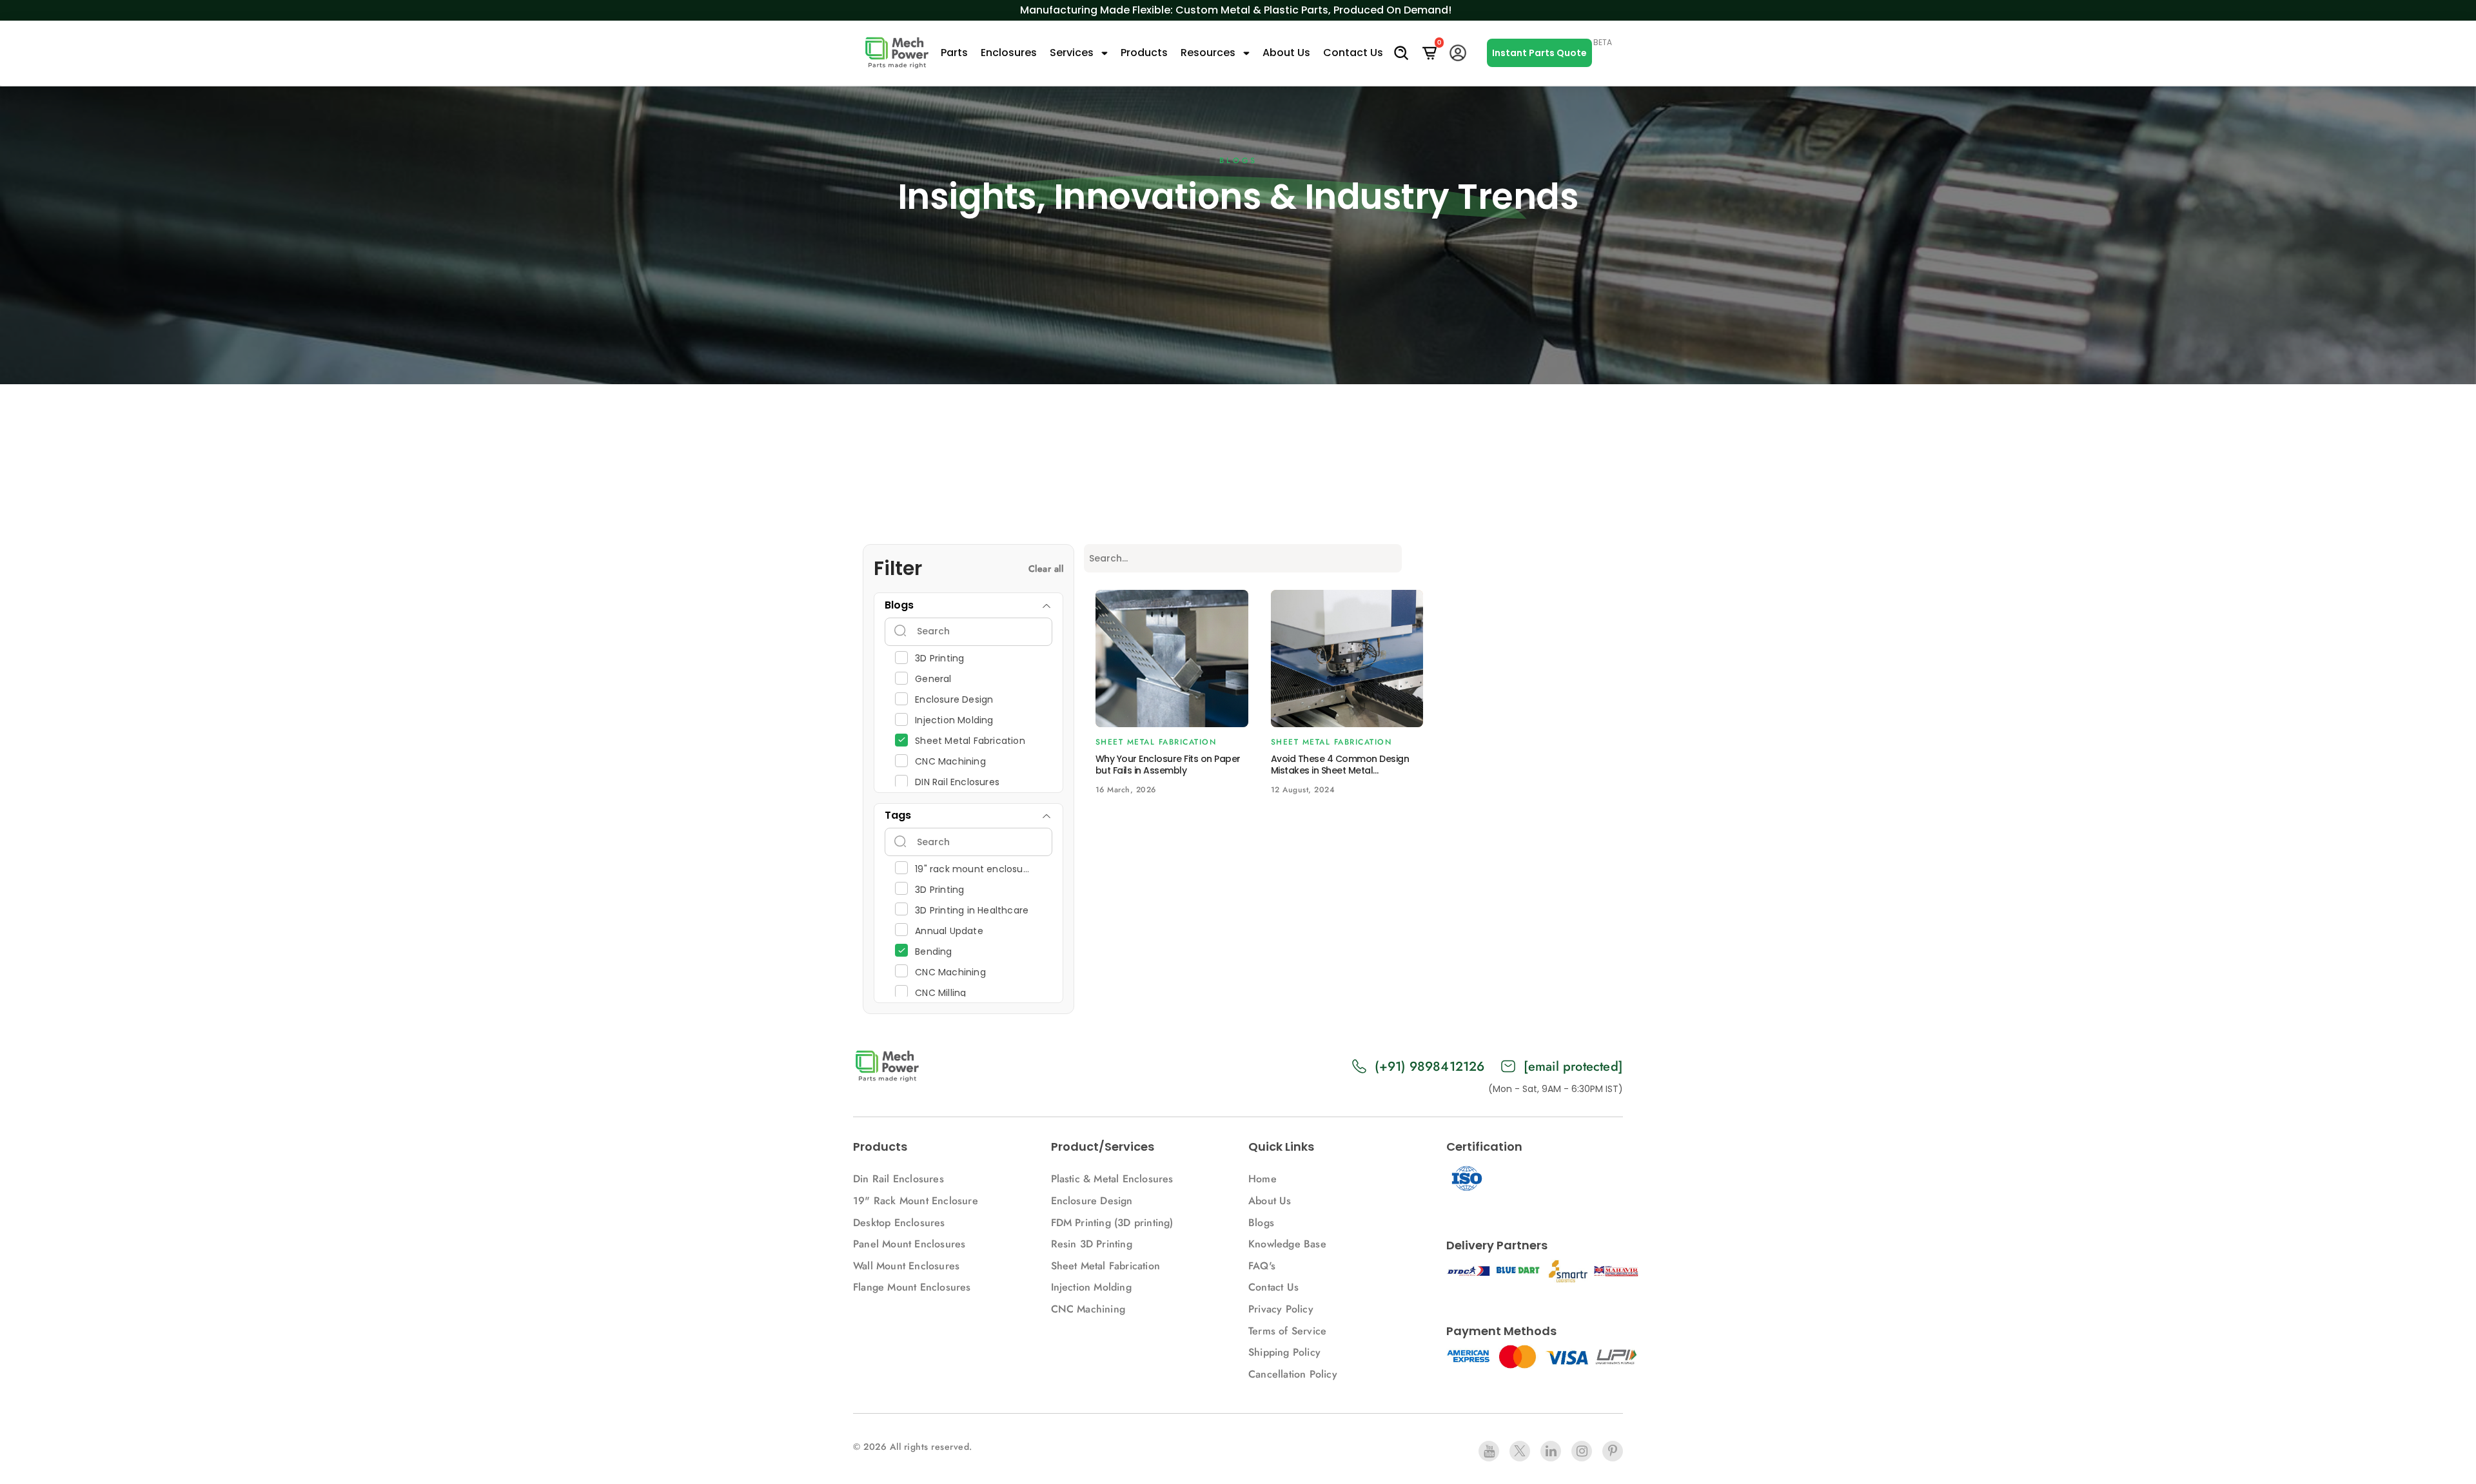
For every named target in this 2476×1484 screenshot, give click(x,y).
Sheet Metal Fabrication (1106, 1266)
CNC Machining (1088, 1309)
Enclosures (1009, 53)
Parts (954, 53)
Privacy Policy (1281, 1309)
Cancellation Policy (1293, 1374)
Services (1073, 53)
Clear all (1046, 569)
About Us (1286, 53)
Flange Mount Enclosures (912, 1287)
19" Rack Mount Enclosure (916, 1201)
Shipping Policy (1284, 1352)
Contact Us (1353, 53)
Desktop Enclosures (899, 1223)
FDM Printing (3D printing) (1112, 1223)
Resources (1209, 53)
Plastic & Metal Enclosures (1112, 1179)
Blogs (1261, 1223)
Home (1263, 1179)
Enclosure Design (1092, 1201)
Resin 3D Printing (1094, 1244)
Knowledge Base (1287, 1244)
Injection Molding (1091, 1287)
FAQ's (1262, 1266)
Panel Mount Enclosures (909, 1244)
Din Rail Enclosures (899, 1179)
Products (1144, 53)
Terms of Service (1287, 1331)
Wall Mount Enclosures (906, 1266)
